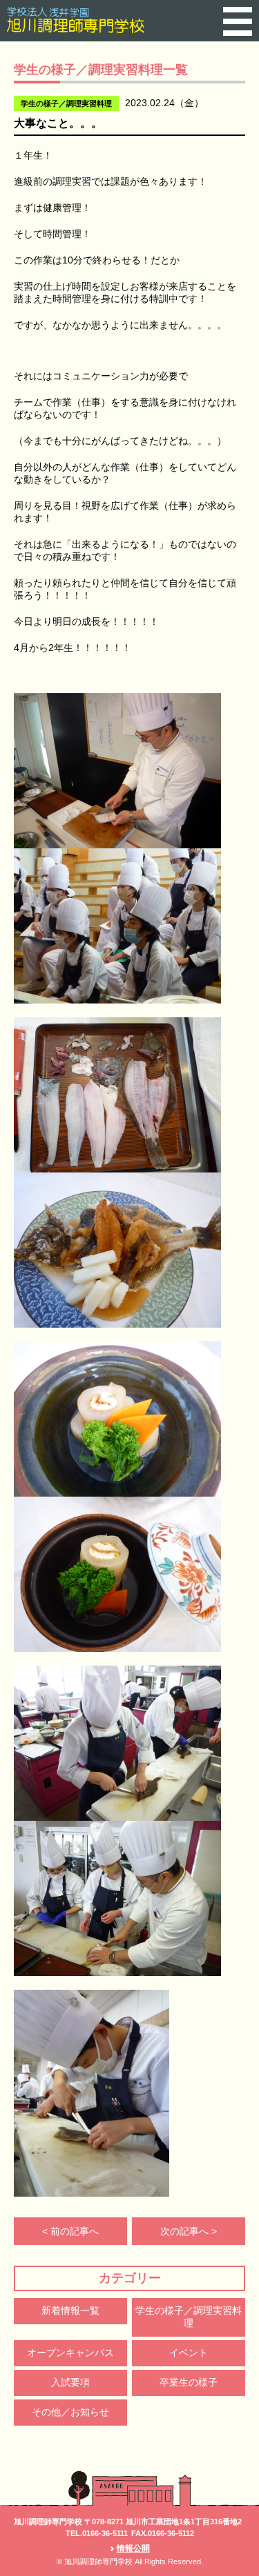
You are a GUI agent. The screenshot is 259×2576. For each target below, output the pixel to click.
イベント (189, 2353)
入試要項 (70, 2382)
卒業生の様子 (189, 2382)
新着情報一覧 (70, 2310)
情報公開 (133, 2548)
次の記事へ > (189, 2231)
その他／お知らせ (70, 2412)
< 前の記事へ (70, 2231)
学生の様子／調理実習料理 (189, 2317)
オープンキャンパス (70, 2353)
